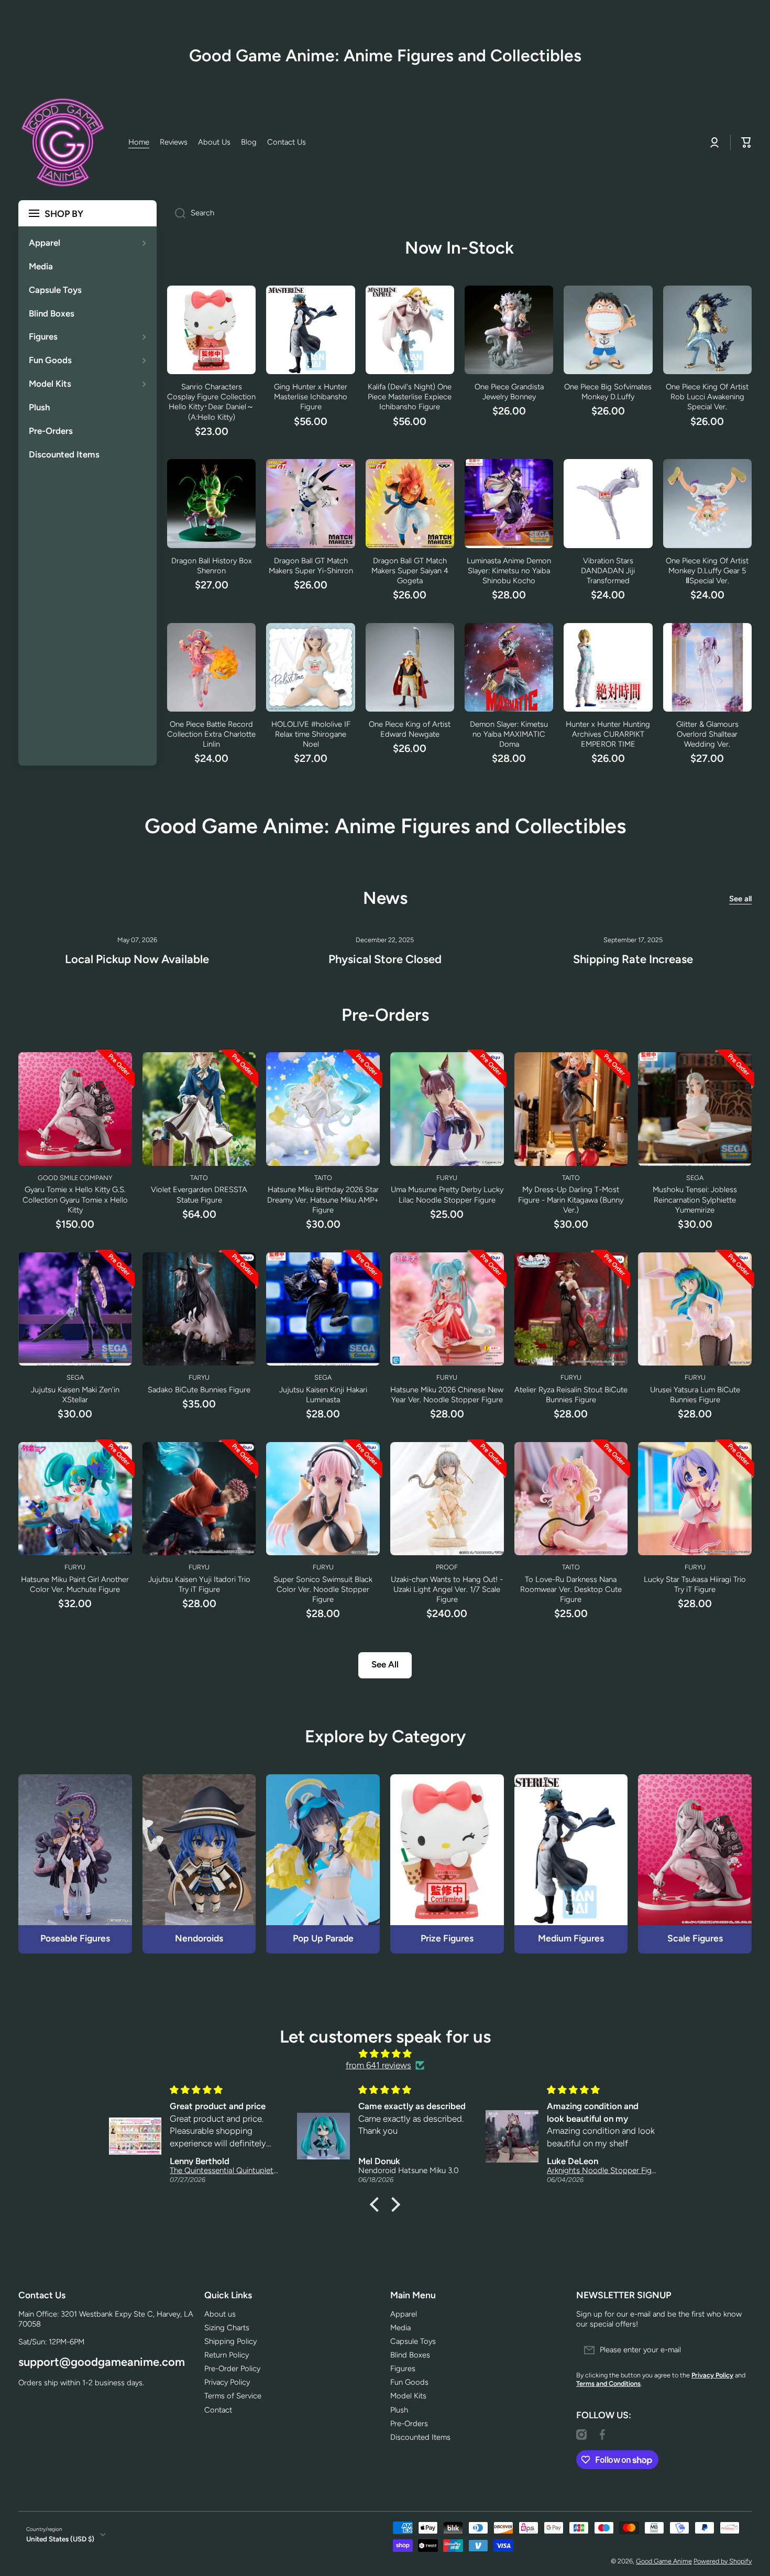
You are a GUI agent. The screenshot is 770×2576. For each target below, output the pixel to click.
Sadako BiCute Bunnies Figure (199, 1390)
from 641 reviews (378, 2065)
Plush (399, 2410)
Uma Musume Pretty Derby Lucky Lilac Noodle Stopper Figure (447, 1194)
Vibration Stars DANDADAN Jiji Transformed (608, 571)
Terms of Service (233, 2396)
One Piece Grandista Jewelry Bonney (509, 392)
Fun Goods (409, 2382)
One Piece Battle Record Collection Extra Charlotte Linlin (211, 734)
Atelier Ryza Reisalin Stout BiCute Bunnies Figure (571, 1395)
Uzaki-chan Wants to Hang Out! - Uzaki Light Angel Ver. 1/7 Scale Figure (447, 1589)
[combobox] (459, 213)
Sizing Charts (227, 2328)
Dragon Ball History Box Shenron (212, 566)
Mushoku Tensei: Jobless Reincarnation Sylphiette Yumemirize (695, 1199)
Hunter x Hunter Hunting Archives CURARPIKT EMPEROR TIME (608, 734)
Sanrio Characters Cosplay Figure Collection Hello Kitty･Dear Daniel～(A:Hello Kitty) (211, 402)
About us (220, 2314)
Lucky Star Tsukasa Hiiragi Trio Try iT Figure (695, 1584)
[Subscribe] (739, 2350)
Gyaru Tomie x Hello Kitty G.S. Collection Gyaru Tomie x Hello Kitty (75, 1199)
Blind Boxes (410, 2355)
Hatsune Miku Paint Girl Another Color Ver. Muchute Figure (75, 1584)
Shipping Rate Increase (633, 959)
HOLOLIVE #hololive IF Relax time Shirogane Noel (311, 734)
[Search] (176, 213)
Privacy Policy (227, 2382)
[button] (377, 2204)
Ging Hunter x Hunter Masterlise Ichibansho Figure (311, 397)
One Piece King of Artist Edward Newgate (410, 729)
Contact (218, 2410)
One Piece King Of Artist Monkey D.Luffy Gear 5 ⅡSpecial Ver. (707, 571)
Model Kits (408, 2396)
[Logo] (63, 143)
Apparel (404, 2314)
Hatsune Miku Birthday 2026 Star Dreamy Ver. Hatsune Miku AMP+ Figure (323, 1199)
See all (740, 899)
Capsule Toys (413, 2341)
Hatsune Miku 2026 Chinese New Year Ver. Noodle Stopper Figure (447, 1395)
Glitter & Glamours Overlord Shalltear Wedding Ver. (707, 734)
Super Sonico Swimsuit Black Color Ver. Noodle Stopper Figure (323, 1589)
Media (400, 2328)
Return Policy (227, 2355)
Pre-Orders (409, 2424)
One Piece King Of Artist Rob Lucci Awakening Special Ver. (707, 397)
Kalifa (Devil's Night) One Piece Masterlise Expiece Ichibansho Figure (410, 397)
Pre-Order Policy (232, 2368)
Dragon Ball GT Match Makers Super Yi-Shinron (311, 566)
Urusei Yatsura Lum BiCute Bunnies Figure (695, 1395)
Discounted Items (420, 2437)
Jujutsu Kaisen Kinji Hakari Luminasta (323, 1395)
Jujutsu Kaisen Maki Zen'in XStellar (75, 1395)
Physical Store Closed (385, 959)
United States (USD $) (60, 2539)
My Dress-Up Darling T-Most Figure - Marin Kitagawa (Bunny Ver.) (571, 1199)
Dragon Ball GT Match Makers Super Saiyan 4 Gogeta (410, 571)
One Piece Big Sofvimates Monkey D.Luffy (608, 392)
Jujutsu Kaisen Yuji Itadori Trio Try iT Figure (199, 1584)
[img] (385, 2054)
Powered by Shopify (723, 2561)
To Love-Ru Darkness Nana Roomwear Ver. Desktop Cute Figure (571, 1589)
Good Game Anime (664, 2561)
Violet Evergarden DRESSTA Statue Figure (199, 1194)
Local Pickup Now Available (137, 959)
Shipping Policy (230, 2341)
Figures (403, 2368)
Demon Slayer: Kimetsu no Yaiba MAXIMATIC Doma (509, 734)
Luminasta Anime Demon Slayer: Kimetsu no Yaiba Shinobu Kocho (509, 571)
